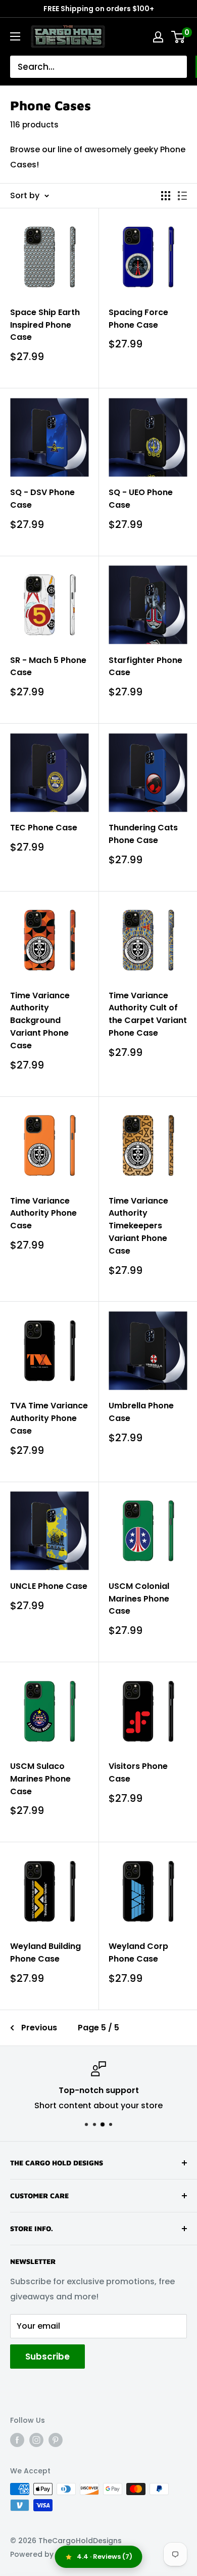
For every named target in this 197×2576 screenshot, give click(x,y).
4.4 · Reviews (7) (105, 2557)
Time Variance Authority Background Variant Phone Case (40, 1020)
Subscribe (47, 2357)
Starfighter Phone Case (145, 667)
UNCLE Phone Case (49, 1586)
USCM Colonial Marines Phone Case (139, 1599)
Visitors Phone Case (138, 1772)
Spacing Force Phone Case (138, 319)
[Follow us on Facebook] (17, 2440)
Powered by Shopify (46, 2554)
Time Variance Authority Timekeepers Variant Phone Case (138, 1226)
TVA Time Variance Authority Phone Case (49, 1418)
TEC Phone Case (44, 828)
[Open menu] (15, 36)
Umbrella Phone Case (141, 1412)
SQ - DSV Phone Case (42, 499)
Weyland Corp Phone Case (138, 1952)
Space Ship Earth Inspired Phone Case (45, 325)
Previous (39, 2028)
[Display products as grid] (166, 196)
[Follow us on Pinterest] (56, 2440)
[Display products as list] (182, 196)
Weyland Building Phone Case (45, 1952)
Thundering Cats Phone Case (143, 834)
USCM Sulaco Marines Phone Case (40, 1779)
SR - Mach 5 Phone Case (48, 667)
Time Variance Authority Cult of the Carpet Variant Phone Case (148, 1014)
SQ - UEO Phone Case (141, 499)
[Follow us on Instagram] (36, 2440)
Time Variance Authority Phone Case (43, 1213)
